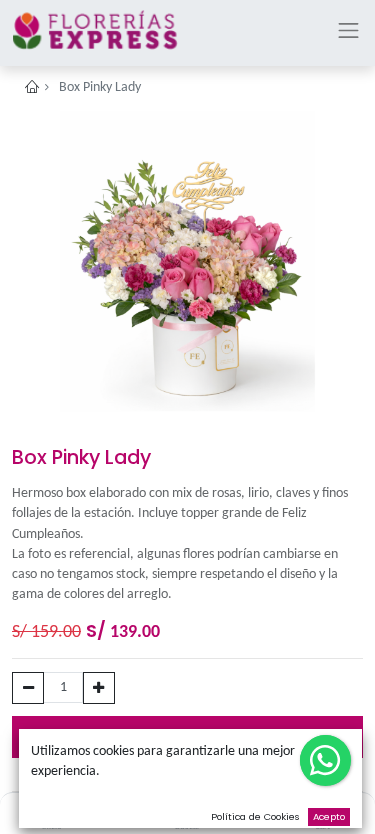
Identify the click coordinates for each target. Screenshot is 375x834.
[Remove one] (28, 688)
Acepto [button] (329, 816)
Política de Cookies (255, 816)
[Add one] (99, 688)
